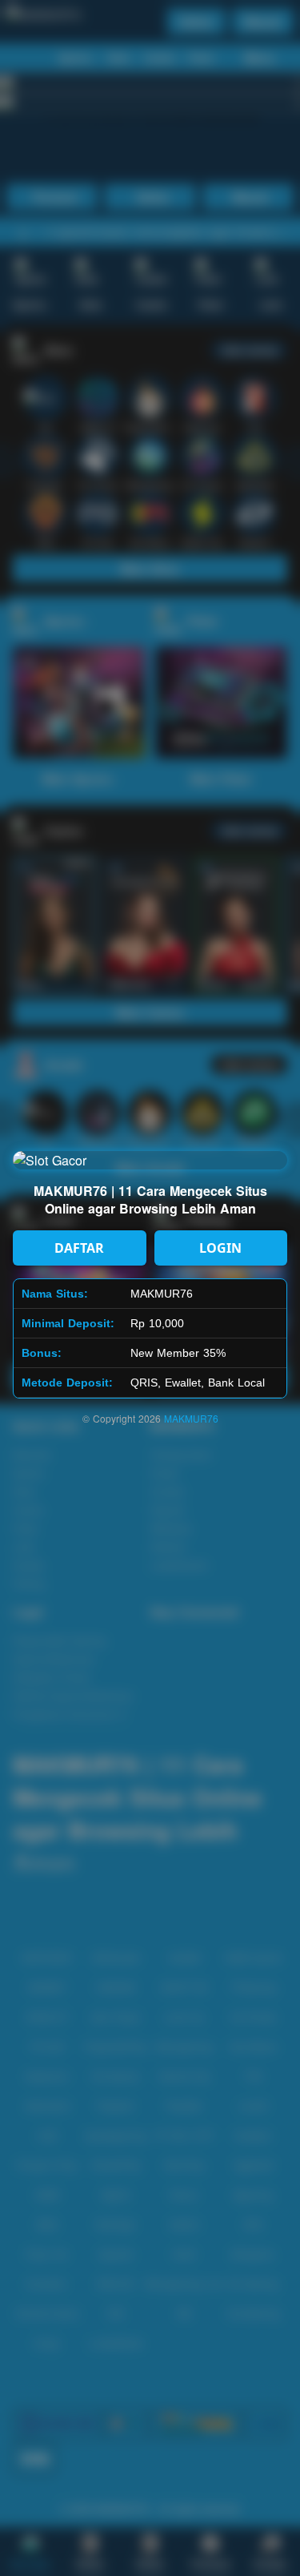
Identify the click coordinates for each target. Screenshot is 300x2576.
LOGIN (220, 1248)
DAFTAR (79, 1248)
